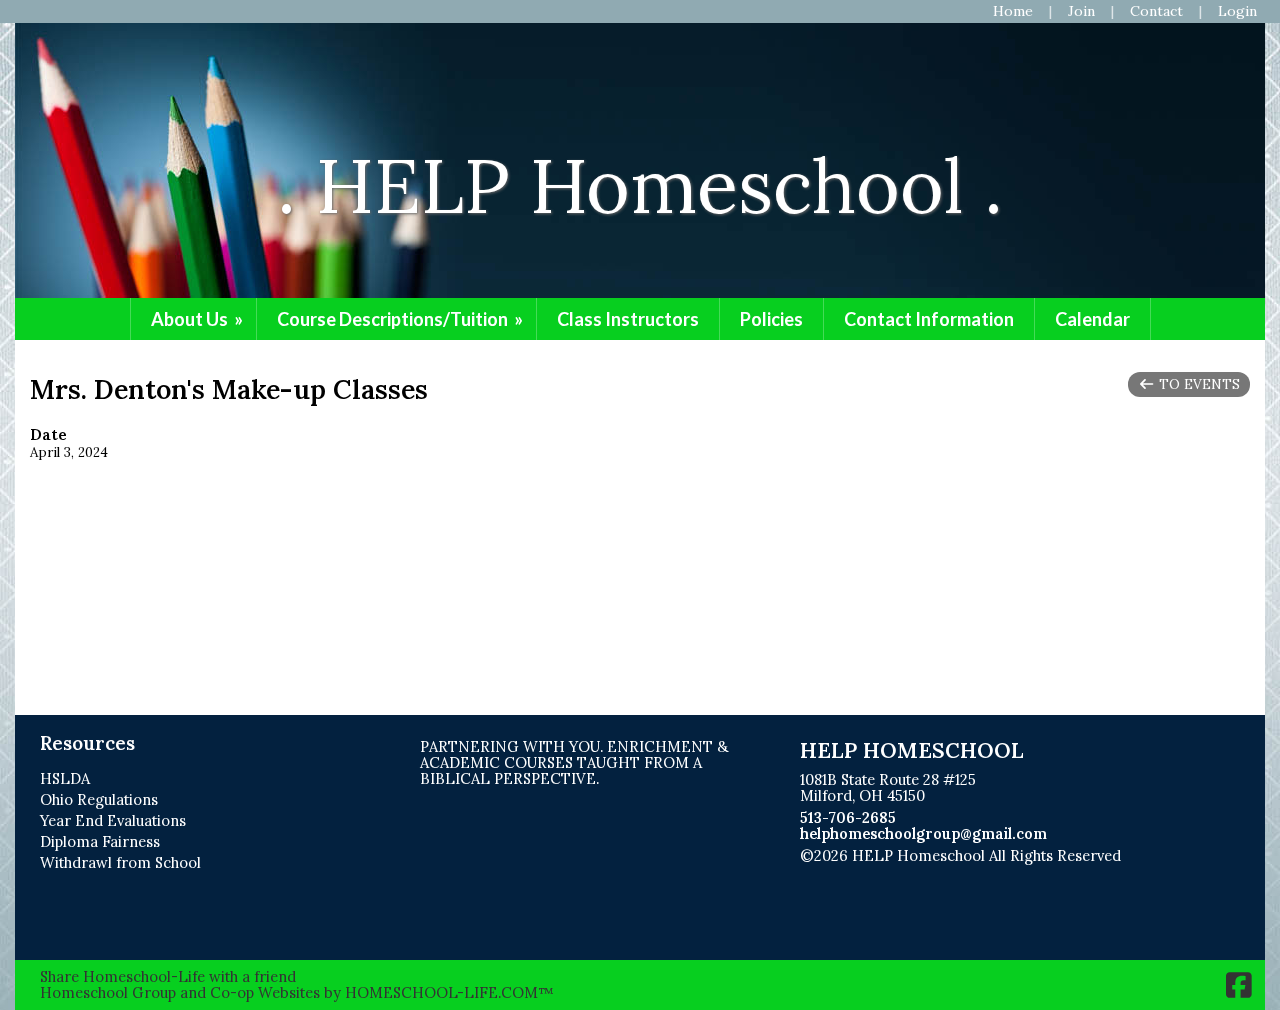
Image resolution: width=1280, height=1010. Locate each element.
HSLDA (65, 778)
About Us (198, 319)
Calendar (1092, 319)
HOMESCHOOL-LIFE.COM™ (449, 992)
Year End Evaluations (113, 820)
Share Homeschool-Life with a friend (168, 976)
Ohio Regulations (99, 799)
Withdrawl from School (120, 862)
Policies (771, 319)
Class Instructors (628, 319)
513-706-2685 (848, 817)
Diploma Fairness (100, 841)
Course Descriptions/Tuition (401, 319)
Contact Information (929, 319)
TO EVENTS (1197, 384)
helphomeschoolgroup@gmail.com (923, 833)
